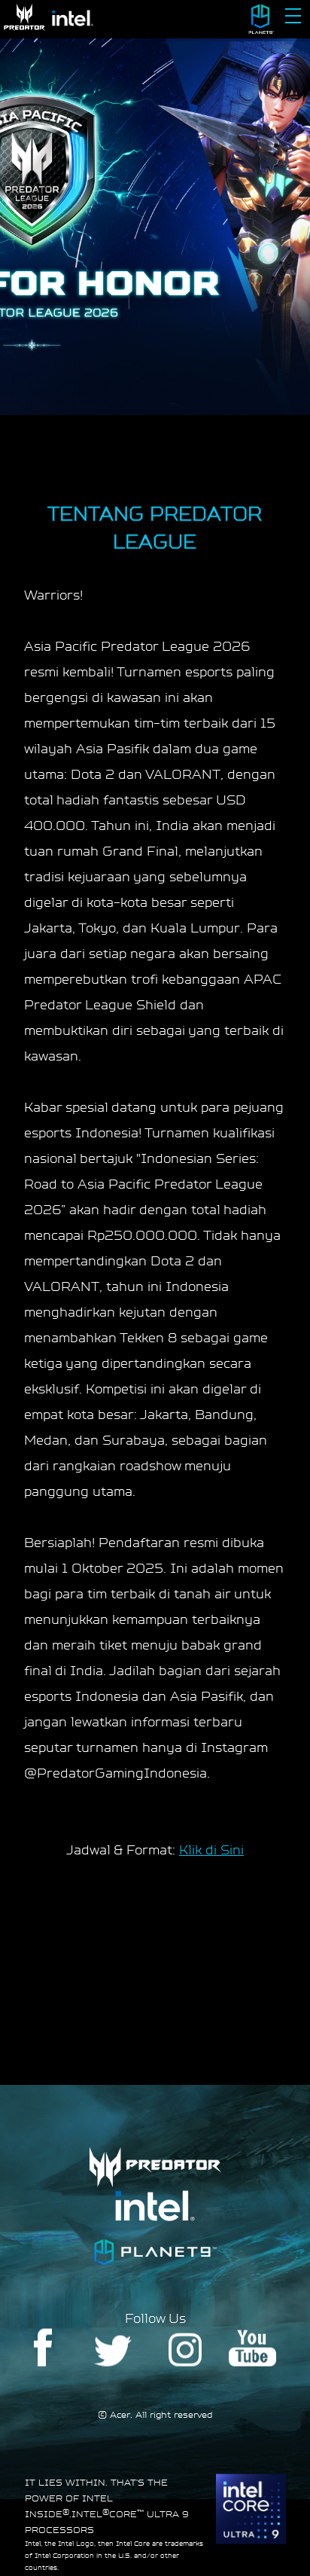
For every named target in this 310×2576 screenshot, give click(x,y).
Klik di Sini (211, 1850)
